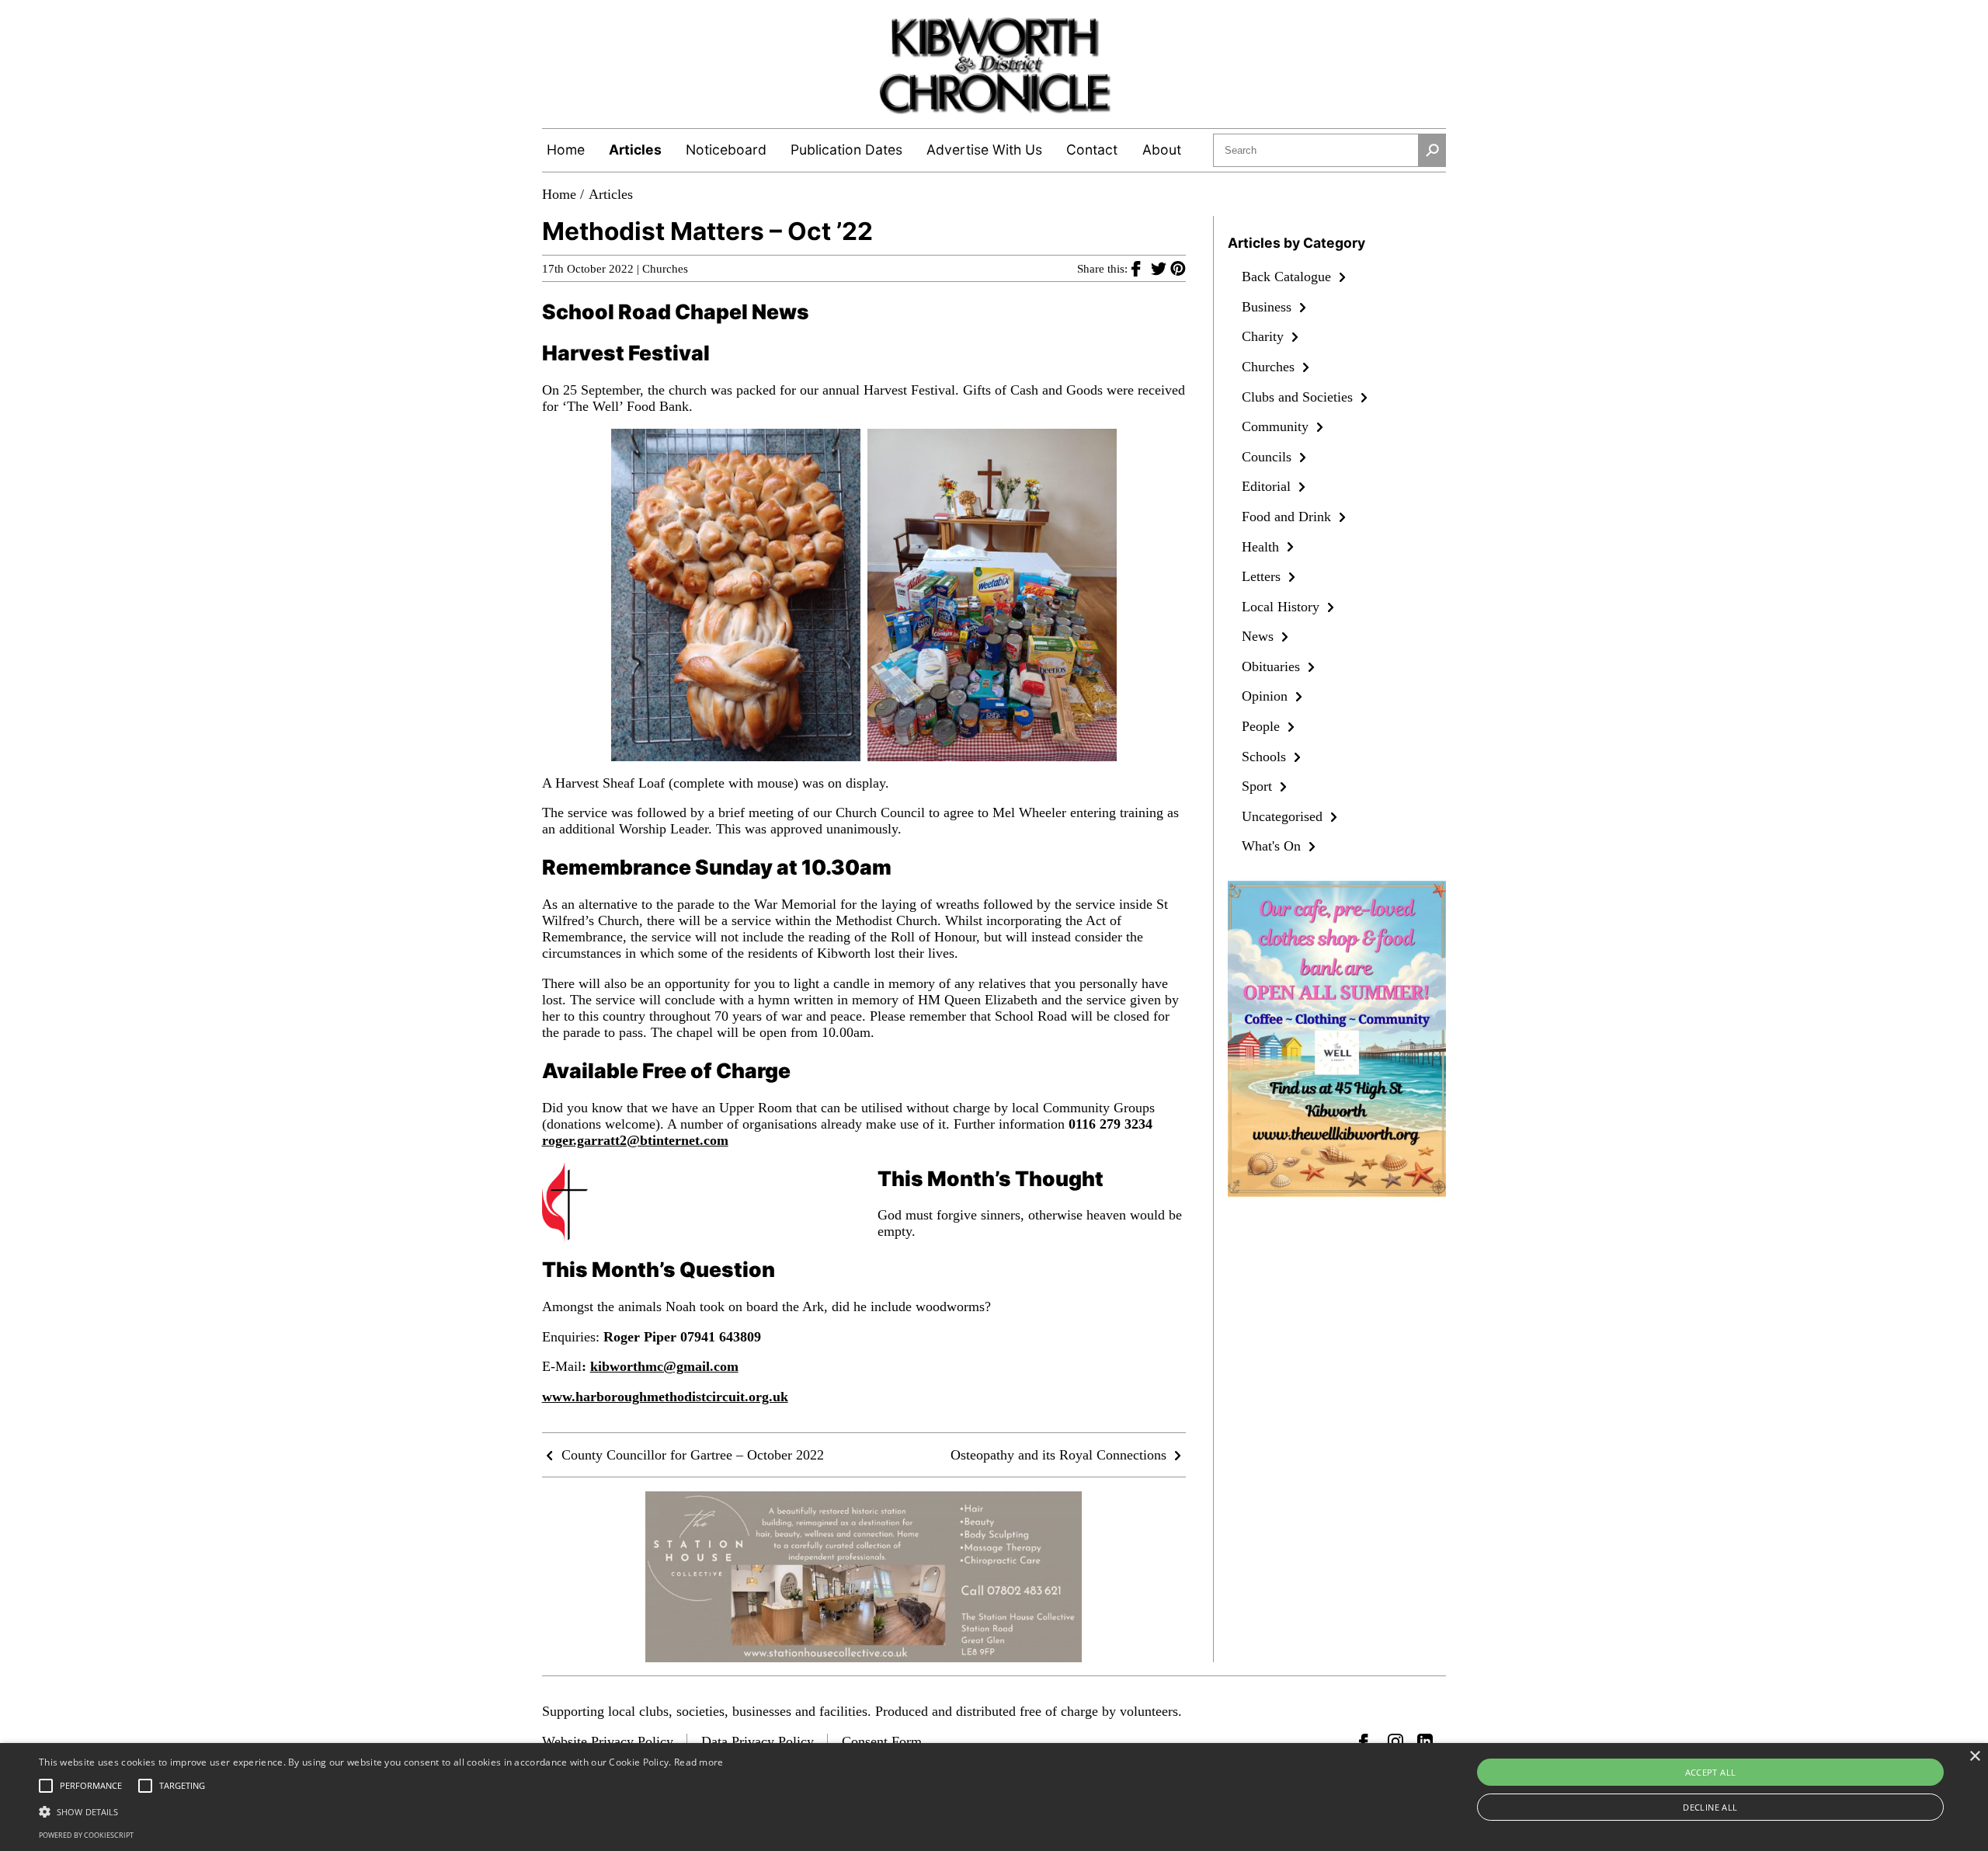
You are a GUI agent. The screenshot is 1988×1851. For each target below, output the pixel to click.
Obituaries (1273, 666)
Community (1277, 426)
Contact (1092, 150)
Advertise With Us (984, 150)
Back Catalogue (1288, 277)
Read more (699, 1762)
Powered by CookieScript (86, 1835)
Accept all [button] (1711, 1772)
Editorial (1268, 486)
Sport (1259, 786)
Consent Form (882, 1741)
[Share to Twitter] (1161, 268)
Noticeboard (726, 150)
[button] (381, 1811)
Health (1262, 547)
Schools (1266, 757)
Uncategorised (1284, 816)
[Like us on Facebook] (1367, 1741)
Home (566, 150)
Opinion (1267, 696)
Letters (1263, 576)
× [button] (1974, 1757)
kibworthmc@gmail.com (664, 1366)
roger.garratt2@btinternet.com (635, 1140)
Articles (635, 150)
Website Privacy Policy (608, 1741)
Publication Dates (846, 150)
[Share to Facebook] (1141, 268)
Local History (1282, 607)
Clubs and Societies (1299, 397)
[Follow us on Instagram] (1395, 1741)
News (1260, 636)
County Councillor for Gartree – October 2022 (691, 1455)
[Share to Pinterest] (1178, 268)
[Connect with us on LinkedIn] (1425, 1741)
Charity (1265, 336)
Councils (1269, 457)
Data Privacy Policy (758, 1741)
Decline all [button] (1710, 1807)
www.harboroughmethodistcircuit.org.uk (665, 1397)
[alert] (994, 1797)
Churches (665, 269)
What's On (1273, 846)
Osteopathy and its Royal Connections (1060, 1455)
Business (1269, 307)
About (1162, 150)
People (1263, 726)
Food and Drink (1288, 517)
